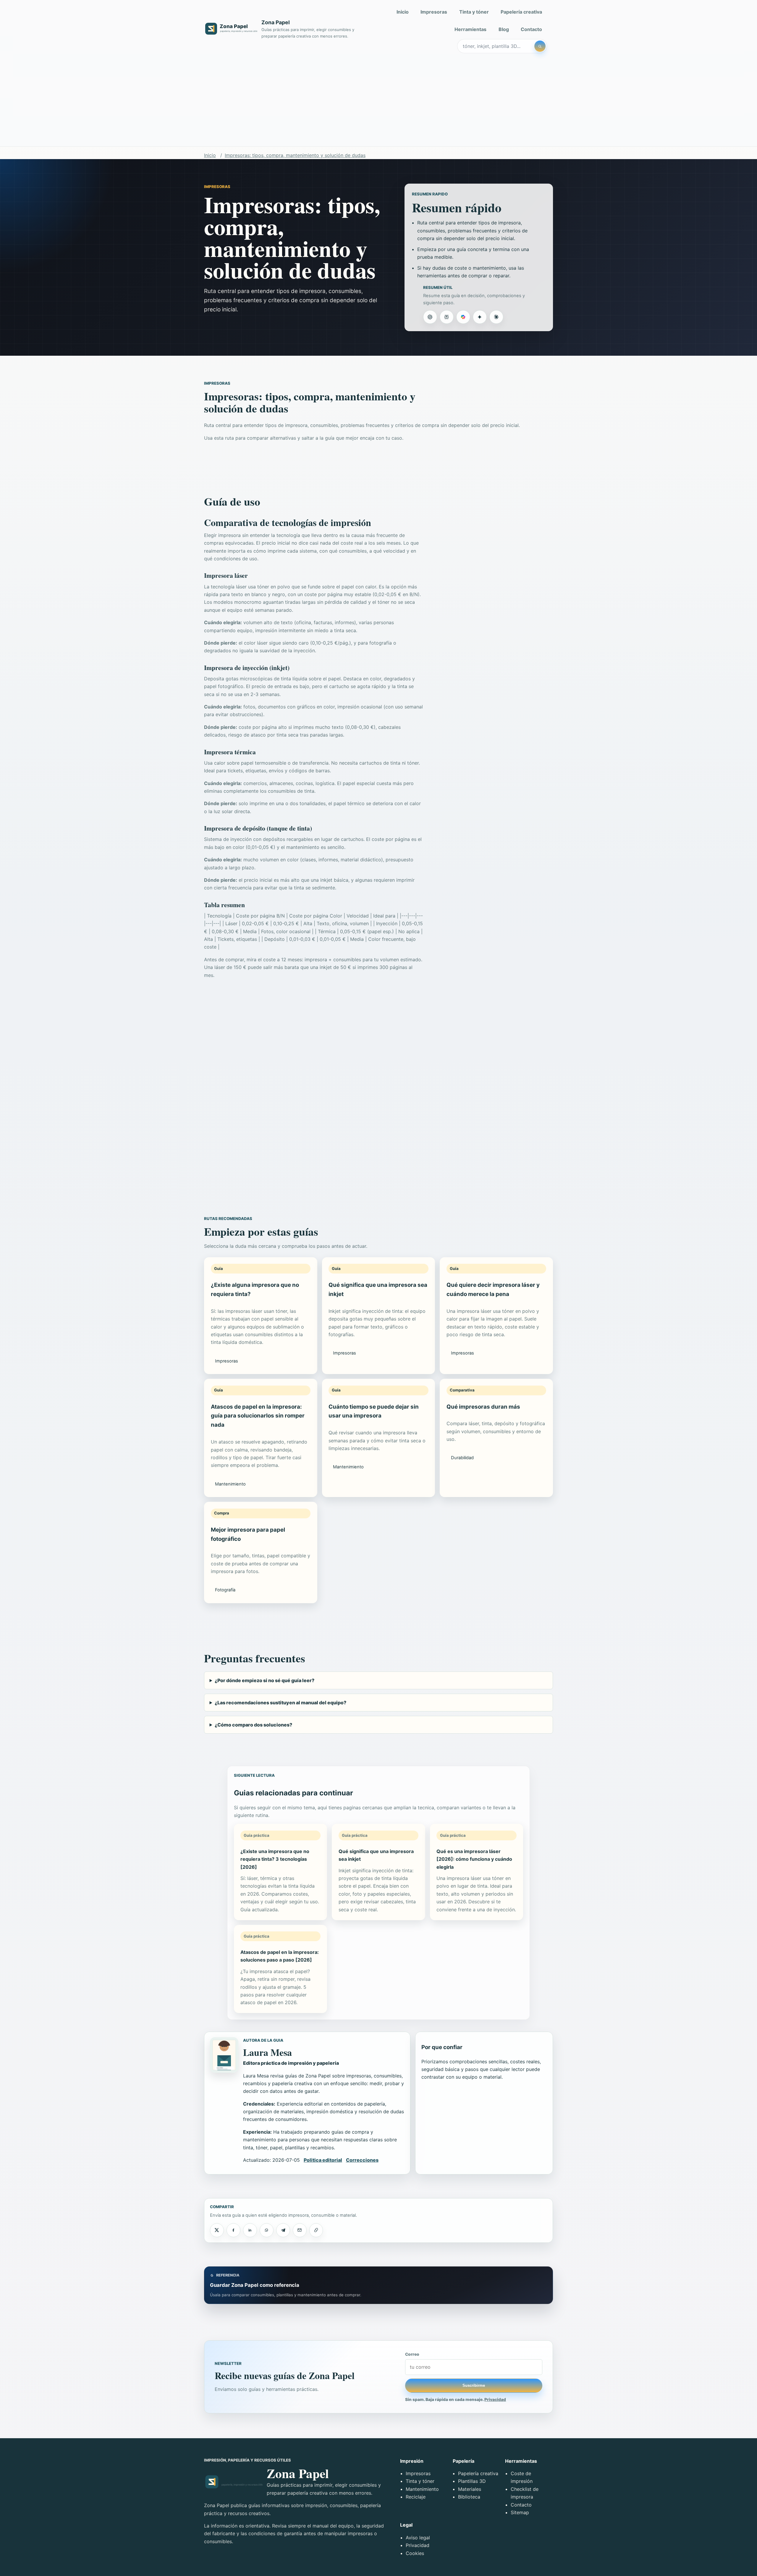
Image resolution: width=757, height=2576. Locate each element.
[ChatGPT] (430, 317)
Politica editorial (323, 2160)
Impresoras (434, 12)
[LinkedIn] (250, 2230)
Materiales (470, 2489)
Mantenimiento (422, 2489)
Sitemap (520, 2512)
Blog (504, 29)
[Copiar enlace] (316, 2230)
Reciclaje (416, 2497)
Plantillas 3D (472, 2481)
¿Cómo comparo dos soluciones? (253, 1725)
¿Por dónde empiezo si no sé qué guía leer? (265, 1680)
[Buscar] (540, 46)
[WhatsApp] (266, 2230)
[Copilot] (463, 317)
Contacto (531, 29)
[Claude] (496, 317)
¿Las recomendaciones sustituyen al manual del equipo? (280, 1703)
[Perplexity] (447, 317)
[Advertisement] (378, 102)
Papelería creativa (521, 12)
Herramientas (470, 29)
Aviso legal (418, 2538)
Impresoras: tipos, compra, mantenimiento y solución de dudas (295, 155)
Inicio (403, 12)
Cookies (415, 2553)
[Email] (300, 2230)
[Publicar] (217, 2230)
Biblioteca (469, 2497)
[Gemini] (480, 317)
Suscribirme (474, 2385)
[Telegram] (283, 2230)
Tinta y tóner (474, 12)
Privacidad (495, 2399)
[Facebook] (233, 2230)
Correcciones (362, 2160)
